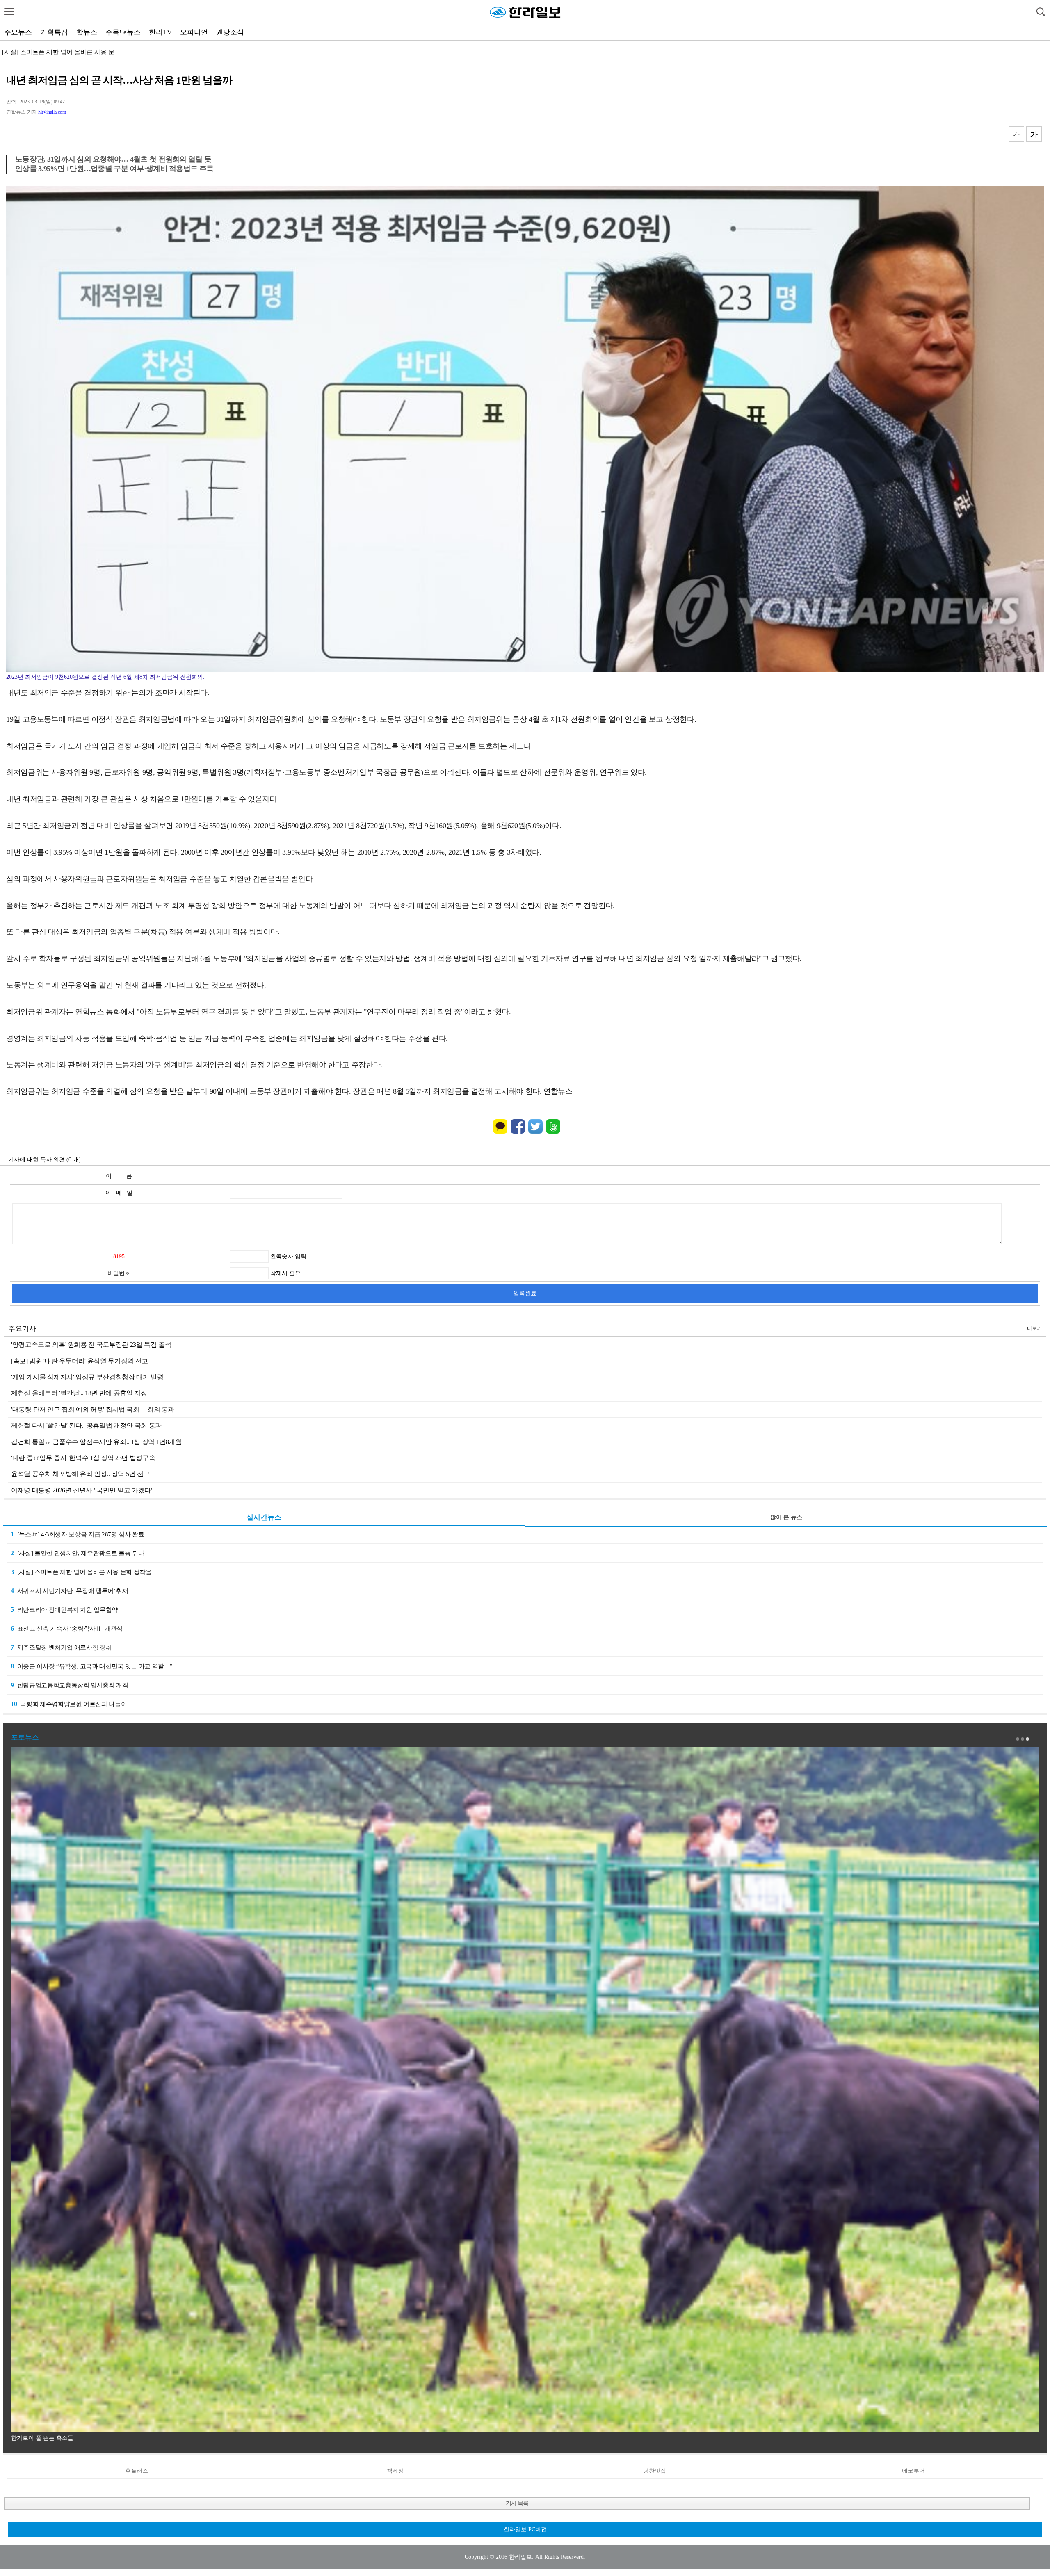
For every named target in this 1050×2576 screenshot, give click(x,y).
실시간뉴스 (264, 1517)
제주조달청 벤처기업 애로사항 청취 (61, 1647)
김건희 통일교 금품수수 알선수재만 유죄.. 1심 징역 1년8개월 (96, 1442)
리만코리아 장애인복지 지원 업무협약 (54, 52)
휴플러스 (137, 2471)
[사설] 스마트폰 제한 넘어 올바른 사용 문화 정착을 (81, 1572)
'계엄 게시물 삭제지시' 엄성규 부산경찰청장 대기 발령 (87, 1377)
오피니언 (194, 32)
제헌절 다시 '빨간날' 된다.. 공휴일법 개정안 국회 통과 (86, 1425)
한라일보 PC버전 (525, 2529)
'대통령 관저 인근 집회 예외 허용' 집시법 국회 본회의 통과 (93, 1409)
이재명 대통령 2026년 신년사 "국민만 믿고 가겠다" (82, 1490)
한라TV (160, 32)
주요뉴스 (18, 32)
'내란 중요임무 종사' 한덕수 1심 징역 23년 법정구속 (83, 1458)
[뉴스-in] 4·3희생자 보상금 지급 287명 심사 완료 (77, 1534)
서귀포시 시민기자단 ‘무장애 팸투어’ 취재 (70, 1591)
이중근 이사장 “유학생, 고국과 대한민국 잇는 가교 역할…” (92, 1666)
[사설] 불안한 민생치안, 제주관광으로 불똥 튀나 (77, 1553)
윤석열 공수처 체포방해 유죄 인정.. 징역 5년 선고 (80, 1474)
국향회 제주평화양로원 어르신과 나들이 (69, 1704)
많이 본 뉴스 (786, 1517)
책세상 (395, 2471)
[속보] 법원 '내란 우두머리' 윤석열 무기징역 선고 (80, 1361)
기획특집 (54, 32)
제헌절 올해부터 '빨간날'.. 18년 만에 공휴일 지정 (79, 1393)
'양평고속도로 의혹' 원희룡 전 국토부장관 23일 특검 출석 (91, 1345)
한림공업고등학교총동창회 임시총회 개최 (70, 1685)
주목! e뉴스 (123, 32)
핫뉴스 (87, 32)
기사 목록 (517, 2503)
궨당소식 (230, 32)
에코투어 (913, 2471)
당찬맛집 (655, 2471)
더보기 (1034, 1328)
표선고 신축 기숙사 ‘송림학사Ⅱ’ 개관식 (67, 1628)
